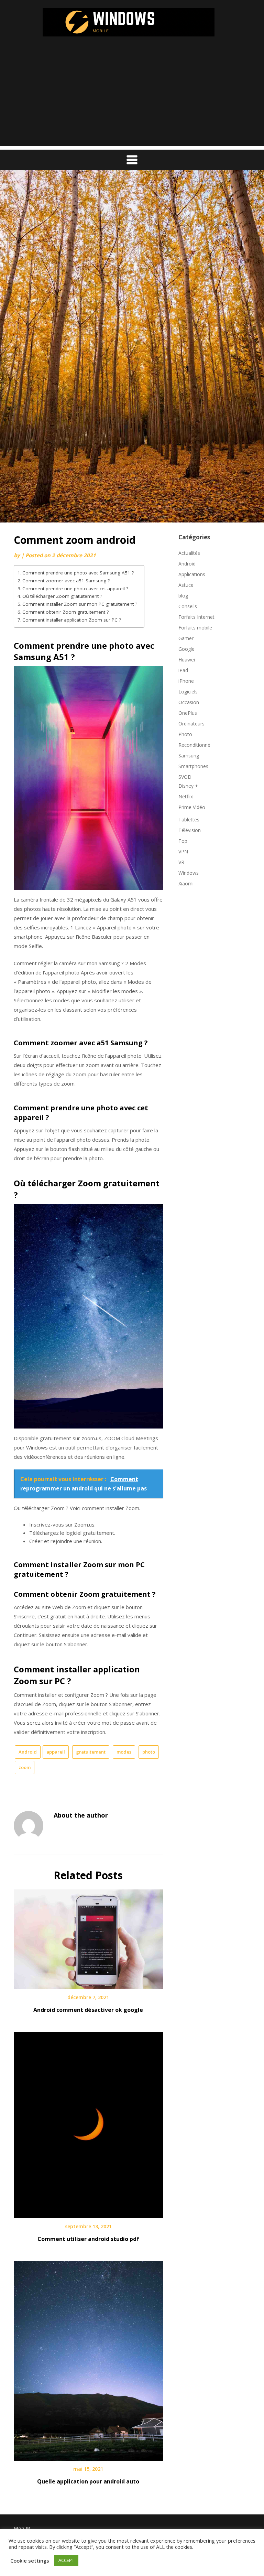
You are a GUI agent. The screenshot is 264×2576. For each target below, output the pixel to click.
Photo (185, 734)
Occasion (189, 702)
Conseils (188, 606)
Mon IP (22, 2528)
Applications (192, 574)
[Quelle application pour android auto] (88, 2359)
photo (149, 1752)
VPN (183, 852)
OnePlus (188, 713)
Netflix (186, 796)
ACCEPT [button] (66, 2560)
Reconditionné (194, 745)
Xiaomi (186, 883)
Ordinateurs (191, 724)
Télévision (190, 830)
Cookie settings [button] (30, 2561)
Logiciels (188, 692)
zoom (25, 1767)
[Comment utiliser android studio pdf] (88, 2123)
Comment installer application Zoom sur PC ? (72, 620)
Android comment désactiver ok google (88, 2010)
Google (186, 649)
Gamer (186, 638)
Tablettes (189, 820)
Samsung (189, 756)
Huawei (187, 660)
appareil (56, 1752)
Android (28, 1752)
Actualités (189, 553)
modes (124, 1752)
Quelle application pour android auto (88, 2481)
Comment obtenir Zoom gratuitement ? (65, 612)
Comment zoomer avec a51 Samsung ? (66, 581)
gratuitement (91, 1752)
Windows (189, 873)
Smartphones (193, 766)
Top (183, 841)
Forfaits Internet (196, 617)
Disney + (188, 786)
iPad (183, 670)
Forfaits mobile (195, 628)
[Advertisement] (132, 98)
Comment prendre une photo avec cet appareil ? (75, 589)
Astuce (186, 585)
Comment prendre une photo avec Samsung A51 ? (78, 573)
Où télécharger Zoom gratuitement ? (62, 596)
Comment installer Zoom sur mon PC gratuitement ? (80, 604)
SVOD (185, 777)
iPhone (186, 681)
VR (181, 862)
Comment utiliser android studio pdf (88, 2239)
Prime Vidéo (192, 807)
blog (183, 596)
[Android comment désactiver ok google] (88, 1937)
